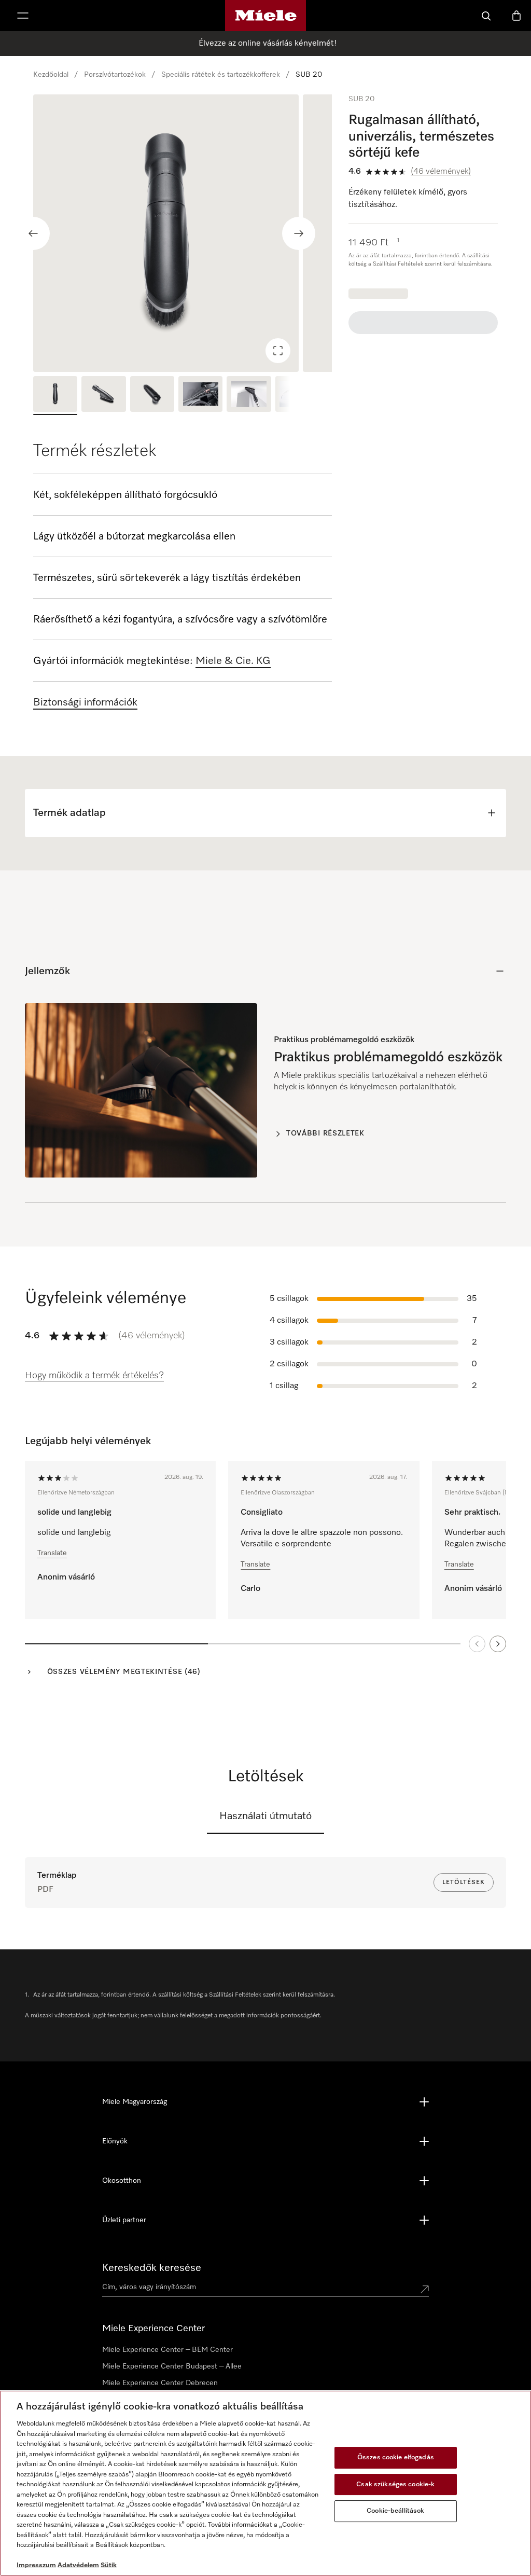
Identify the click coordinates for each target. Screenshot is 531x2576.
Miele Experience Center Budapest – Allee (172, 2366)
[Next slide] (299, 233)
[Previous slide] (33, 233)
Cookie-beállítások (395, 2511)
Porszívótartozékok (115, 75)
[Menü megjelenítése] (23, 16)
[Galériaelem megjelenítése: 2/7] (103, 395)
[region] (183, 233)
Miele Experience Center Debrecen (160, 2383)
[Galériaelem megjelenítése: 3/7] (152, 395)
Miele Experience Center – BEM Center (167, 2350)
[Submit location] (425, 2289)
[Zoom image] (278, 351)
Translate (52, 1553)
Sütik (109, 2565)
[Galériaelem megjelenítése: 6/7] (297, 395)
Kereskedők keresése (152, 2268)
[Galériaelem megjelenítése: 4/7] (200, 395)
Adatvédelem (78, 2565)
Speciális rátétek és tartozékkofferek (221, 75)
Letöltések (464, 1882)
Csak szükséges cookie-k (395, 2484)
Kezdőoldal (51, 75)
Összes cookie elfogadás (396, 2457)
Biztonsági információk (85, 702)
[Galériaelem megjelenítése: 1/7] (55, 395)
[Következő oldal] (498, 1644)
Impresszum (36, 2565)
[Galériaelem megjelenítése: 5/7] (249, 395)
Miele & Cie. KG (233, 661)
